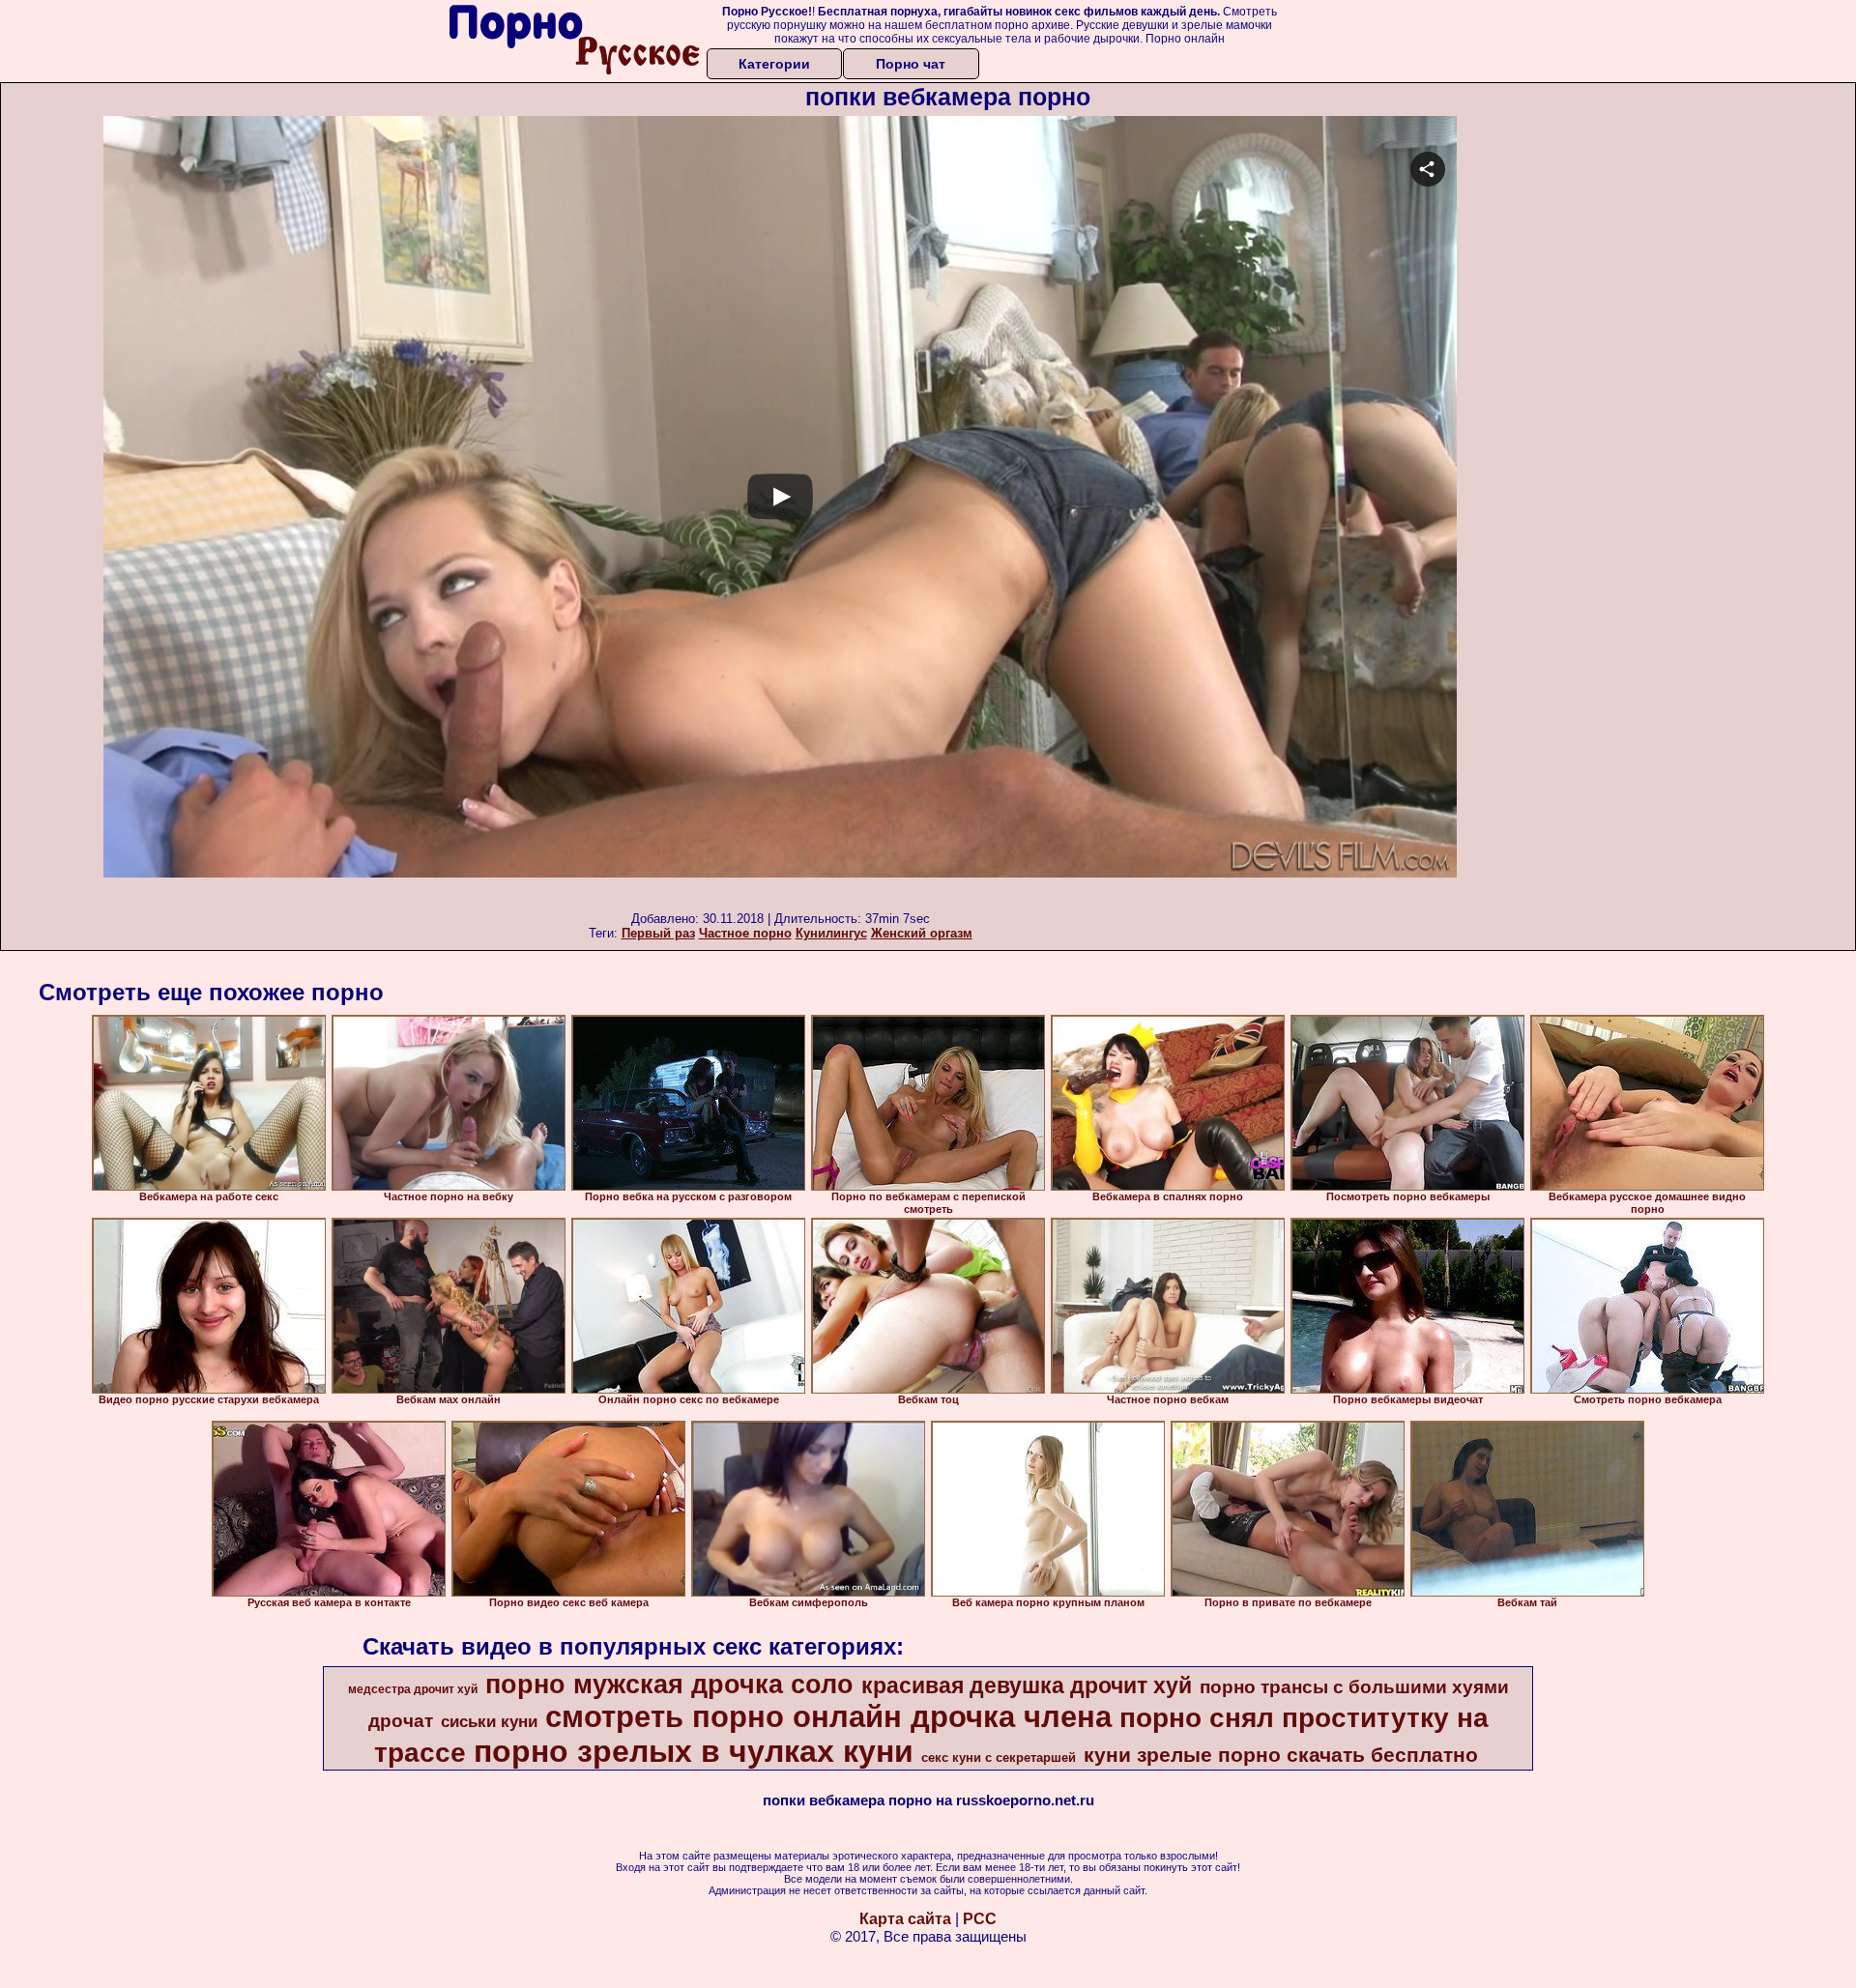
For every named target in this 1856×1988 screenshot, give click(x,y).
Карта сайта (905, 1919)
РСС (980, 1919)
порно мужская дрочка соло (669, 1685)
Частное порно (745, 933)
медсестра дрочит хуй (413, 1689)
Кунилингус (831, 933)
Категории (774, 64)
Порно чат (911, 64)
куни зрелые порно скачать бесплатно (1281, 1755)
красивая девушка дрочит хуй (1027, 1685)
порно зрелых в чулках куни (694, 1751)
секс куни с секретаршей (999, 1758)
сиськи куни (489, 1721)
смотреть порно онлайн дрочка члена (828, 1716)
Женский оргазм (922, 933)
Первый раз (658, 933)
